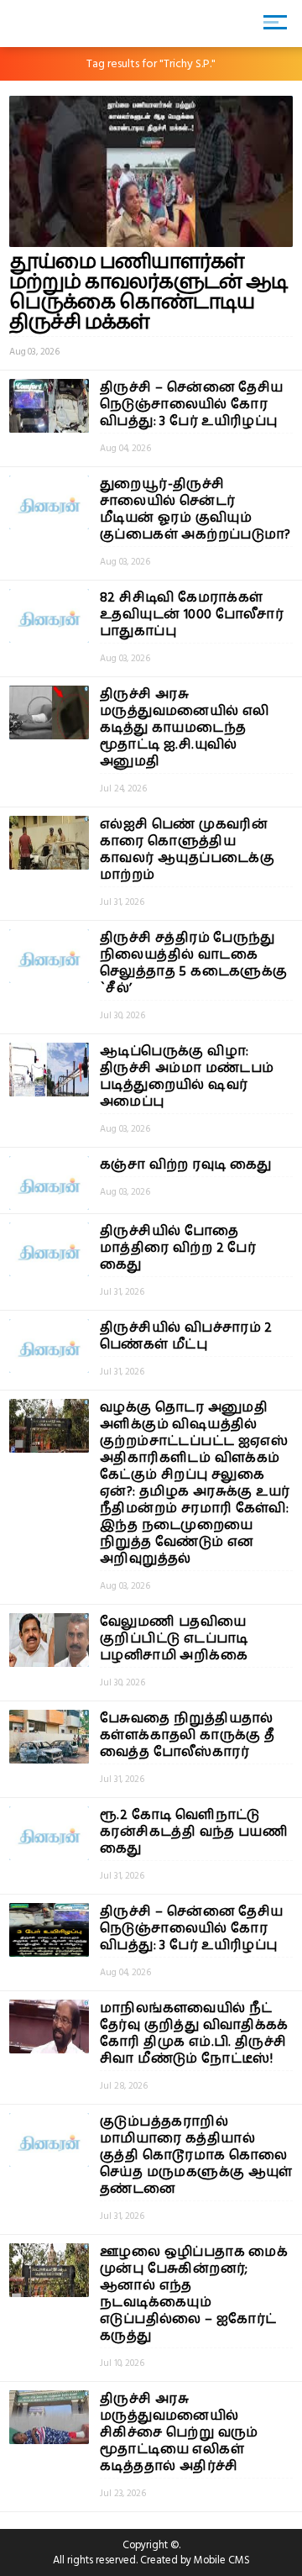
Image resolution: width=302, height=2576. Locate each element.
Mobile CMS (222, 2560)
